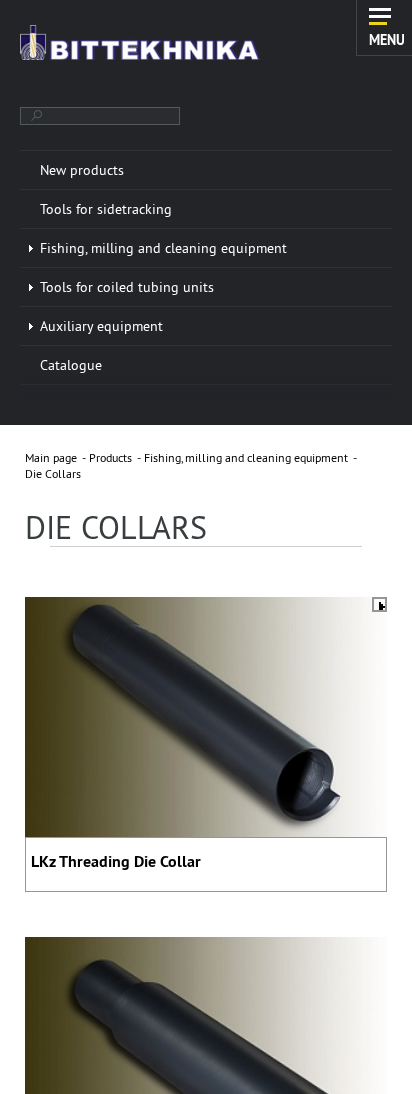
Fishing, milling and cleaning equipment (246, 457)
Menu (387, 39)
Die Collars (53, 473)
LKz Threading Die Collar (116, 861)
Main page (51, 457)
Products (110, 457)
